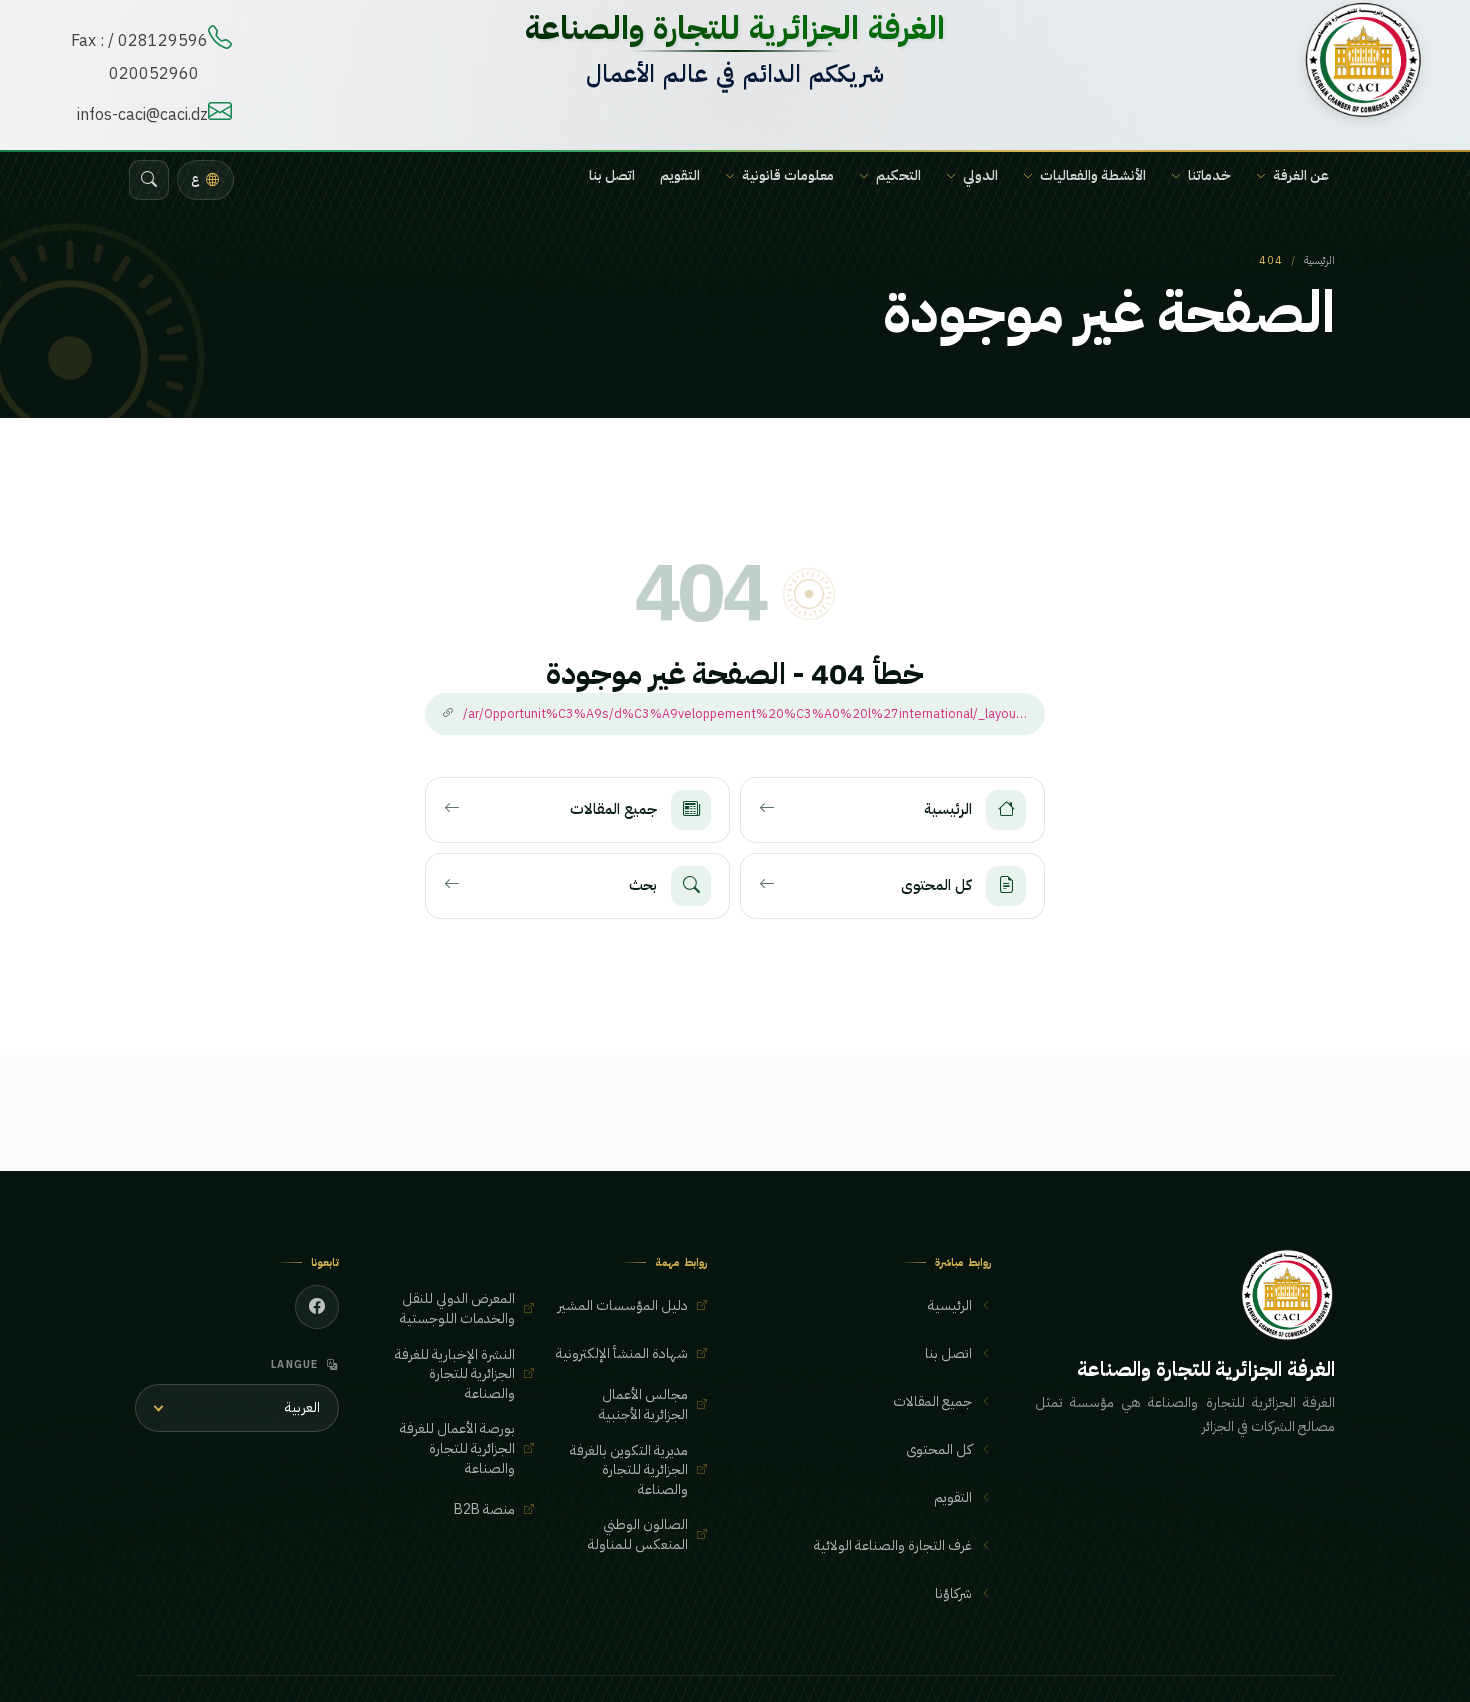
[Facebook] (317, 1307)
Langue (295, 1364)
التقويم (680, 175)
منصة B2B (484, 1509)
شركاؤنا (953, 1593)
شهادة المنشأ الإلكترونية (622, 1353)
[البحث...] (149, 180)
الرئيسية (1319, 260)
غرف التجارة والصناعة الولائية (893, 1545)
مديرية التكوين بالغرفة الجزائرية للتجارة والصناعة (629, 1470)
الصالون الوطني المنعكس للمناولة (638, 1534)
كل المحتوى (939, 1449)
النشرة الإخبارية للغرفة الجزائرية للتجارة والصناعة (455, 1374)
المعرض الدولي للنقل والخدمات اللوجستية (457, 1308)
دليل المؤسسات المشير (623, 1305)
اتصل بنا (612, 175)
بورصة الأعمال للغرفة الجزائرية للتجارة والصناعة (457, 1448)
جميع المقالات (932, 1401)
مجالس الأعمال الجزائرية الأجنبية (643, 1404)
